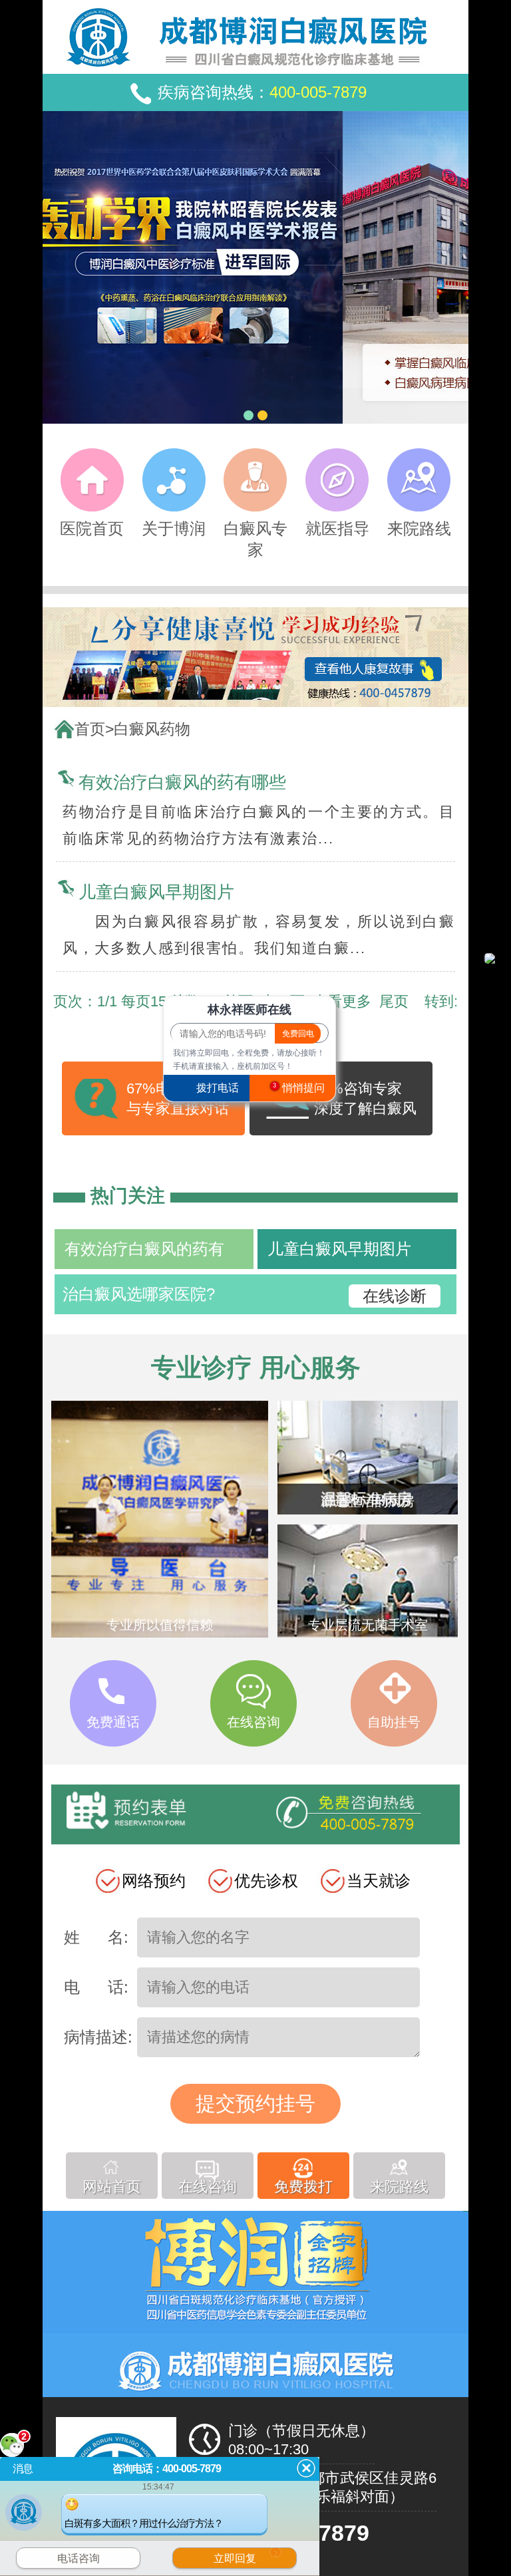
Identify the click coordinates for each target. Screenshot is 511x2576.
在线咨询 (208, 2188)
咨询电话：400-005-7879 (167, 2469)
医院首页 (92, 528)
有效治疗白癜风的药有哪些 (182, 782)
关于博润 (174, 528)
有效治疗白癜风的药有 (144, 1249)
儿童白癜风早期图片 (156, 892)
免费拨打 (303, 2188)
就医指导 (337, 528)
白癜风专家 (255, 539)
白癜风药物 (152, 729)
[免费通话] (113, 1741)
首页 (90, 729)
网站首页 (112, 2188)
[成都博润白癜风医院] (255, 657)
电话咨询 (79, 2558)
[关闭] (306, 2468)
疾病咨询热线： (262, 92)
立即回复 (246, 2557)
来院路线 (419, 528)
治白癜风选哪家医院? (139, 1294)
